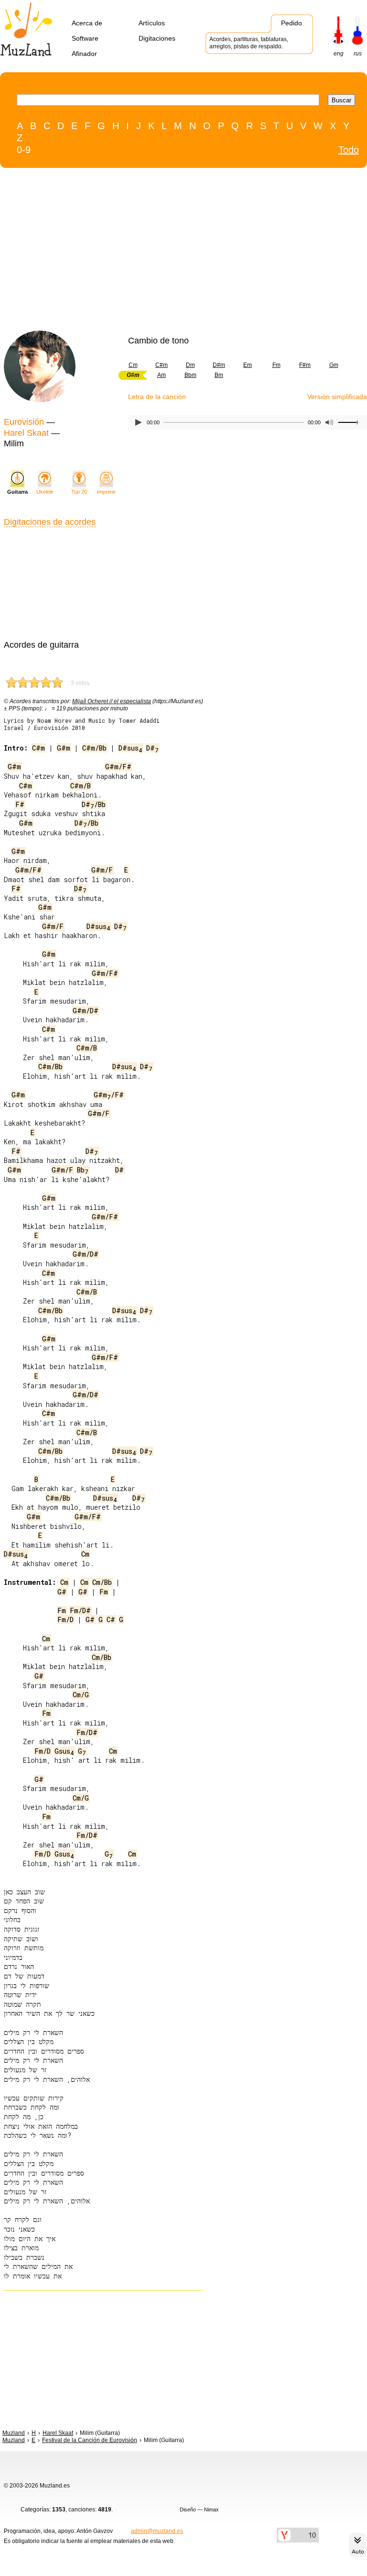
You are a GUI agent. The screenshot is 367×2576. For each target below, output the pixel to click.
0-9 (24, 150)
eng (339, 54)
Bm (219, 375)
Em (248, 365)
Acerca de (87, 23)
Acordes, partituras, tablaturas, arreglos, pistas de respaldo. (249, 43)
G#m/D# (86, 1011)
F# (20, 804)
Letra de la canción (157, 397)
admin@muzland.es (157, 2531)
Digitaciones (157, 38)
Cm (133, 365)
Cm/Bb (102, 1582)
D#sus (130, 748)
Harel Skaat (26, 433)
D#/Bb (94, 804)
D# (152, 748)
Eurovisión (24, 422)
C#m (162, 365)
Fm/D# (80, 1610)
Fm (276, 365)
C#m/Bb (94, 748)
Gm (334, 365)
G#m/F (102, 870)
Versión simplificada (337, 397)
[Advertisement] (164, 252)
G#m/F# (118, 767)
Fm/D (65, 1620)
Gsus (64, 1751)
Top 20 (79, 492)
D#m (219, 365)
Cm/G (81, 1695)
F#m (305, 365)
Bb (83, 1170)
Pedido (291, 23)
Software (85, 38)
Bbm (190, 375)
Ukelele (45, 492)
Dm (190, 365)
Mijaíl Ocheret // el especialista (112, 701)
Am (162, 375)
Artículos (152, 23)
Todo (349, 150)
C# (111, 1620)
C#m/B (81, 786)
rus (358, 54)
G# (62, 1592)
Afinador (84, 54)
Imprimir (106, 492)
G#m (64, 748)
